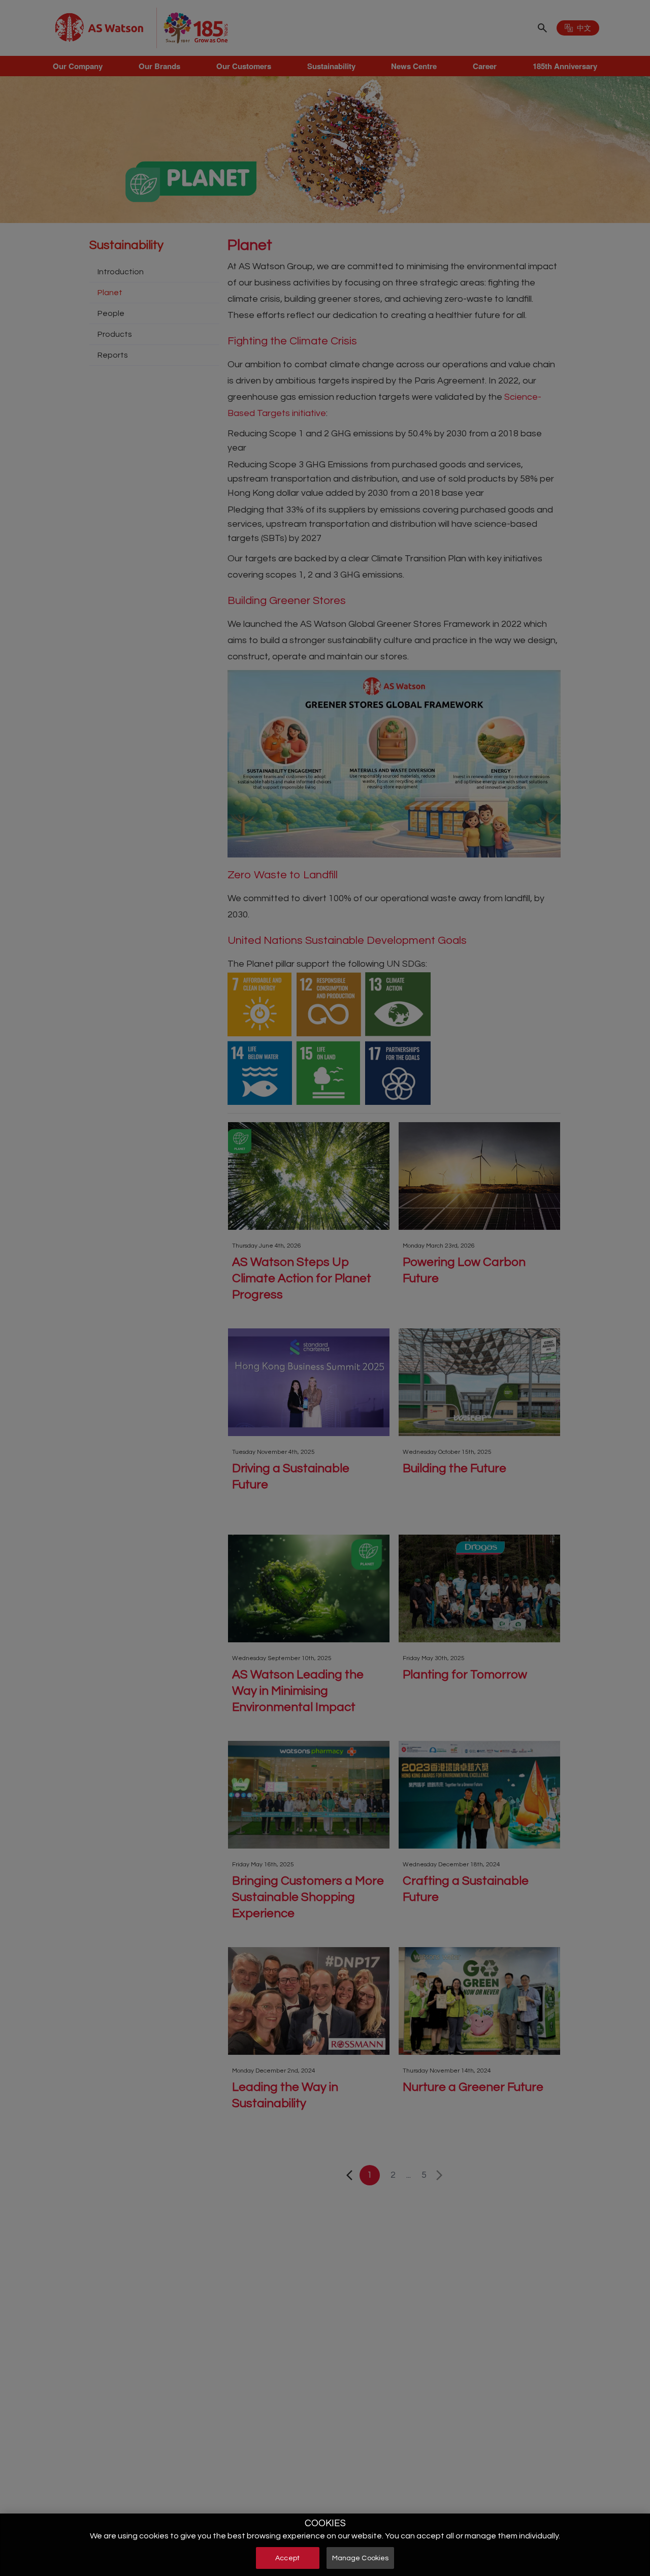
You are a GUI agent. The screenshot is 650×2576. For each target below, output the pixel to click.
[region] (325, 2545)
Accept (287, 2558)
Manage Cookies (361, 2558)
